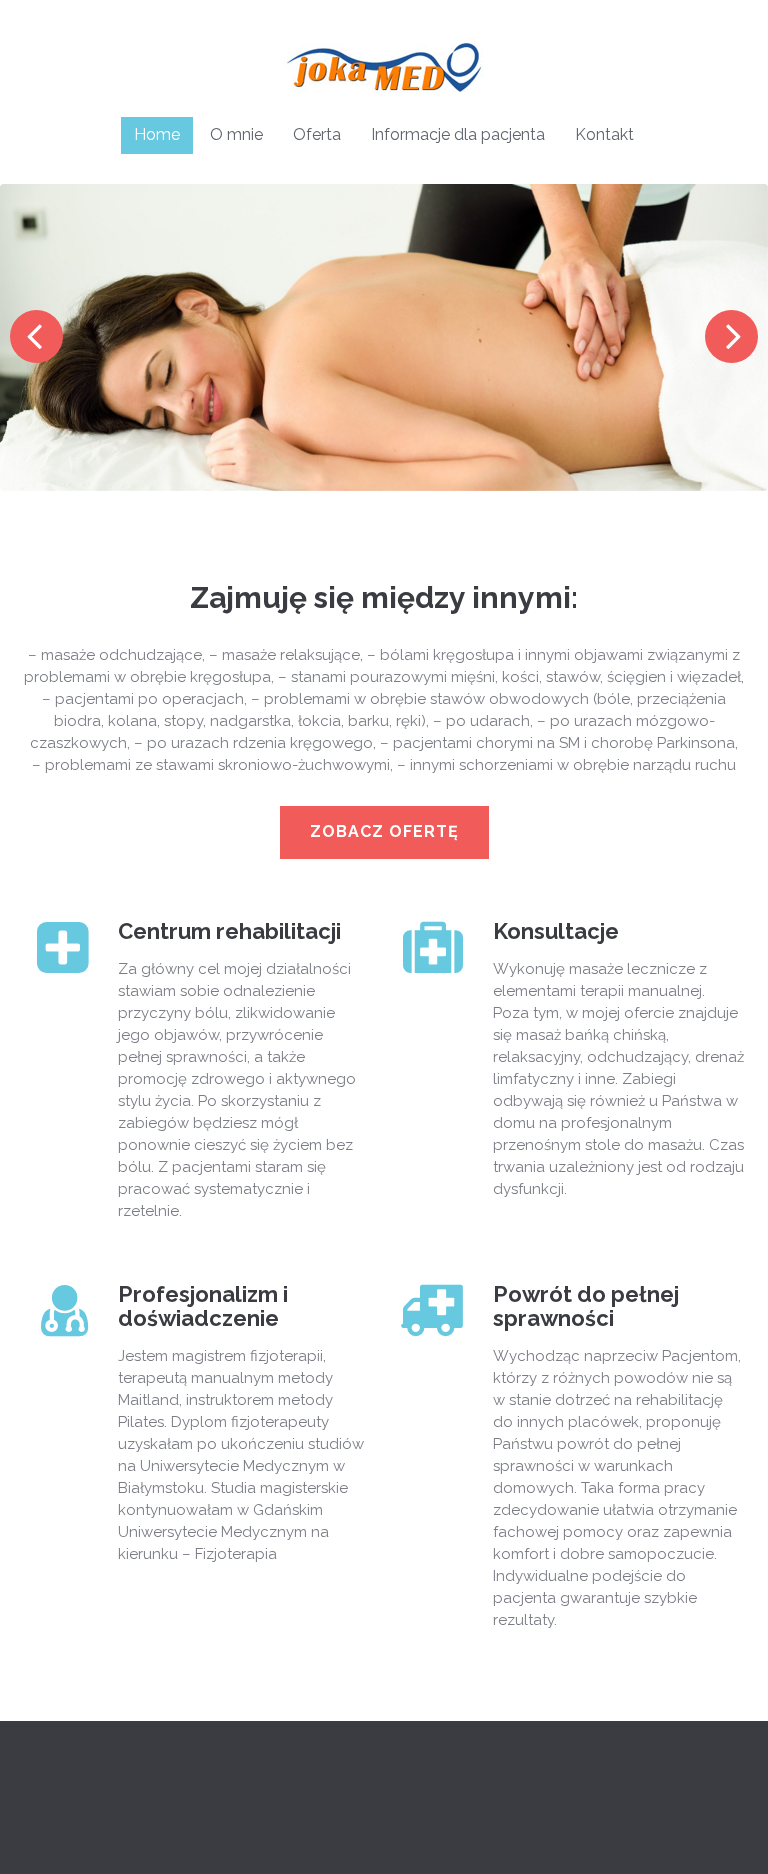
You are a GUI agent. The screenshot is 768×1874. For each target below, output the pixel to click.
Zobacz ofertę (384, 831)
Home (157, 134)
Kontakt (604, 134)
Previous (36, 336)
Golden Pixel (341, 1831)
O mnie (236, 134)
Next (731, 336)
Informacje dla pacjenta (458, 134)
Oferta (317, 134)
